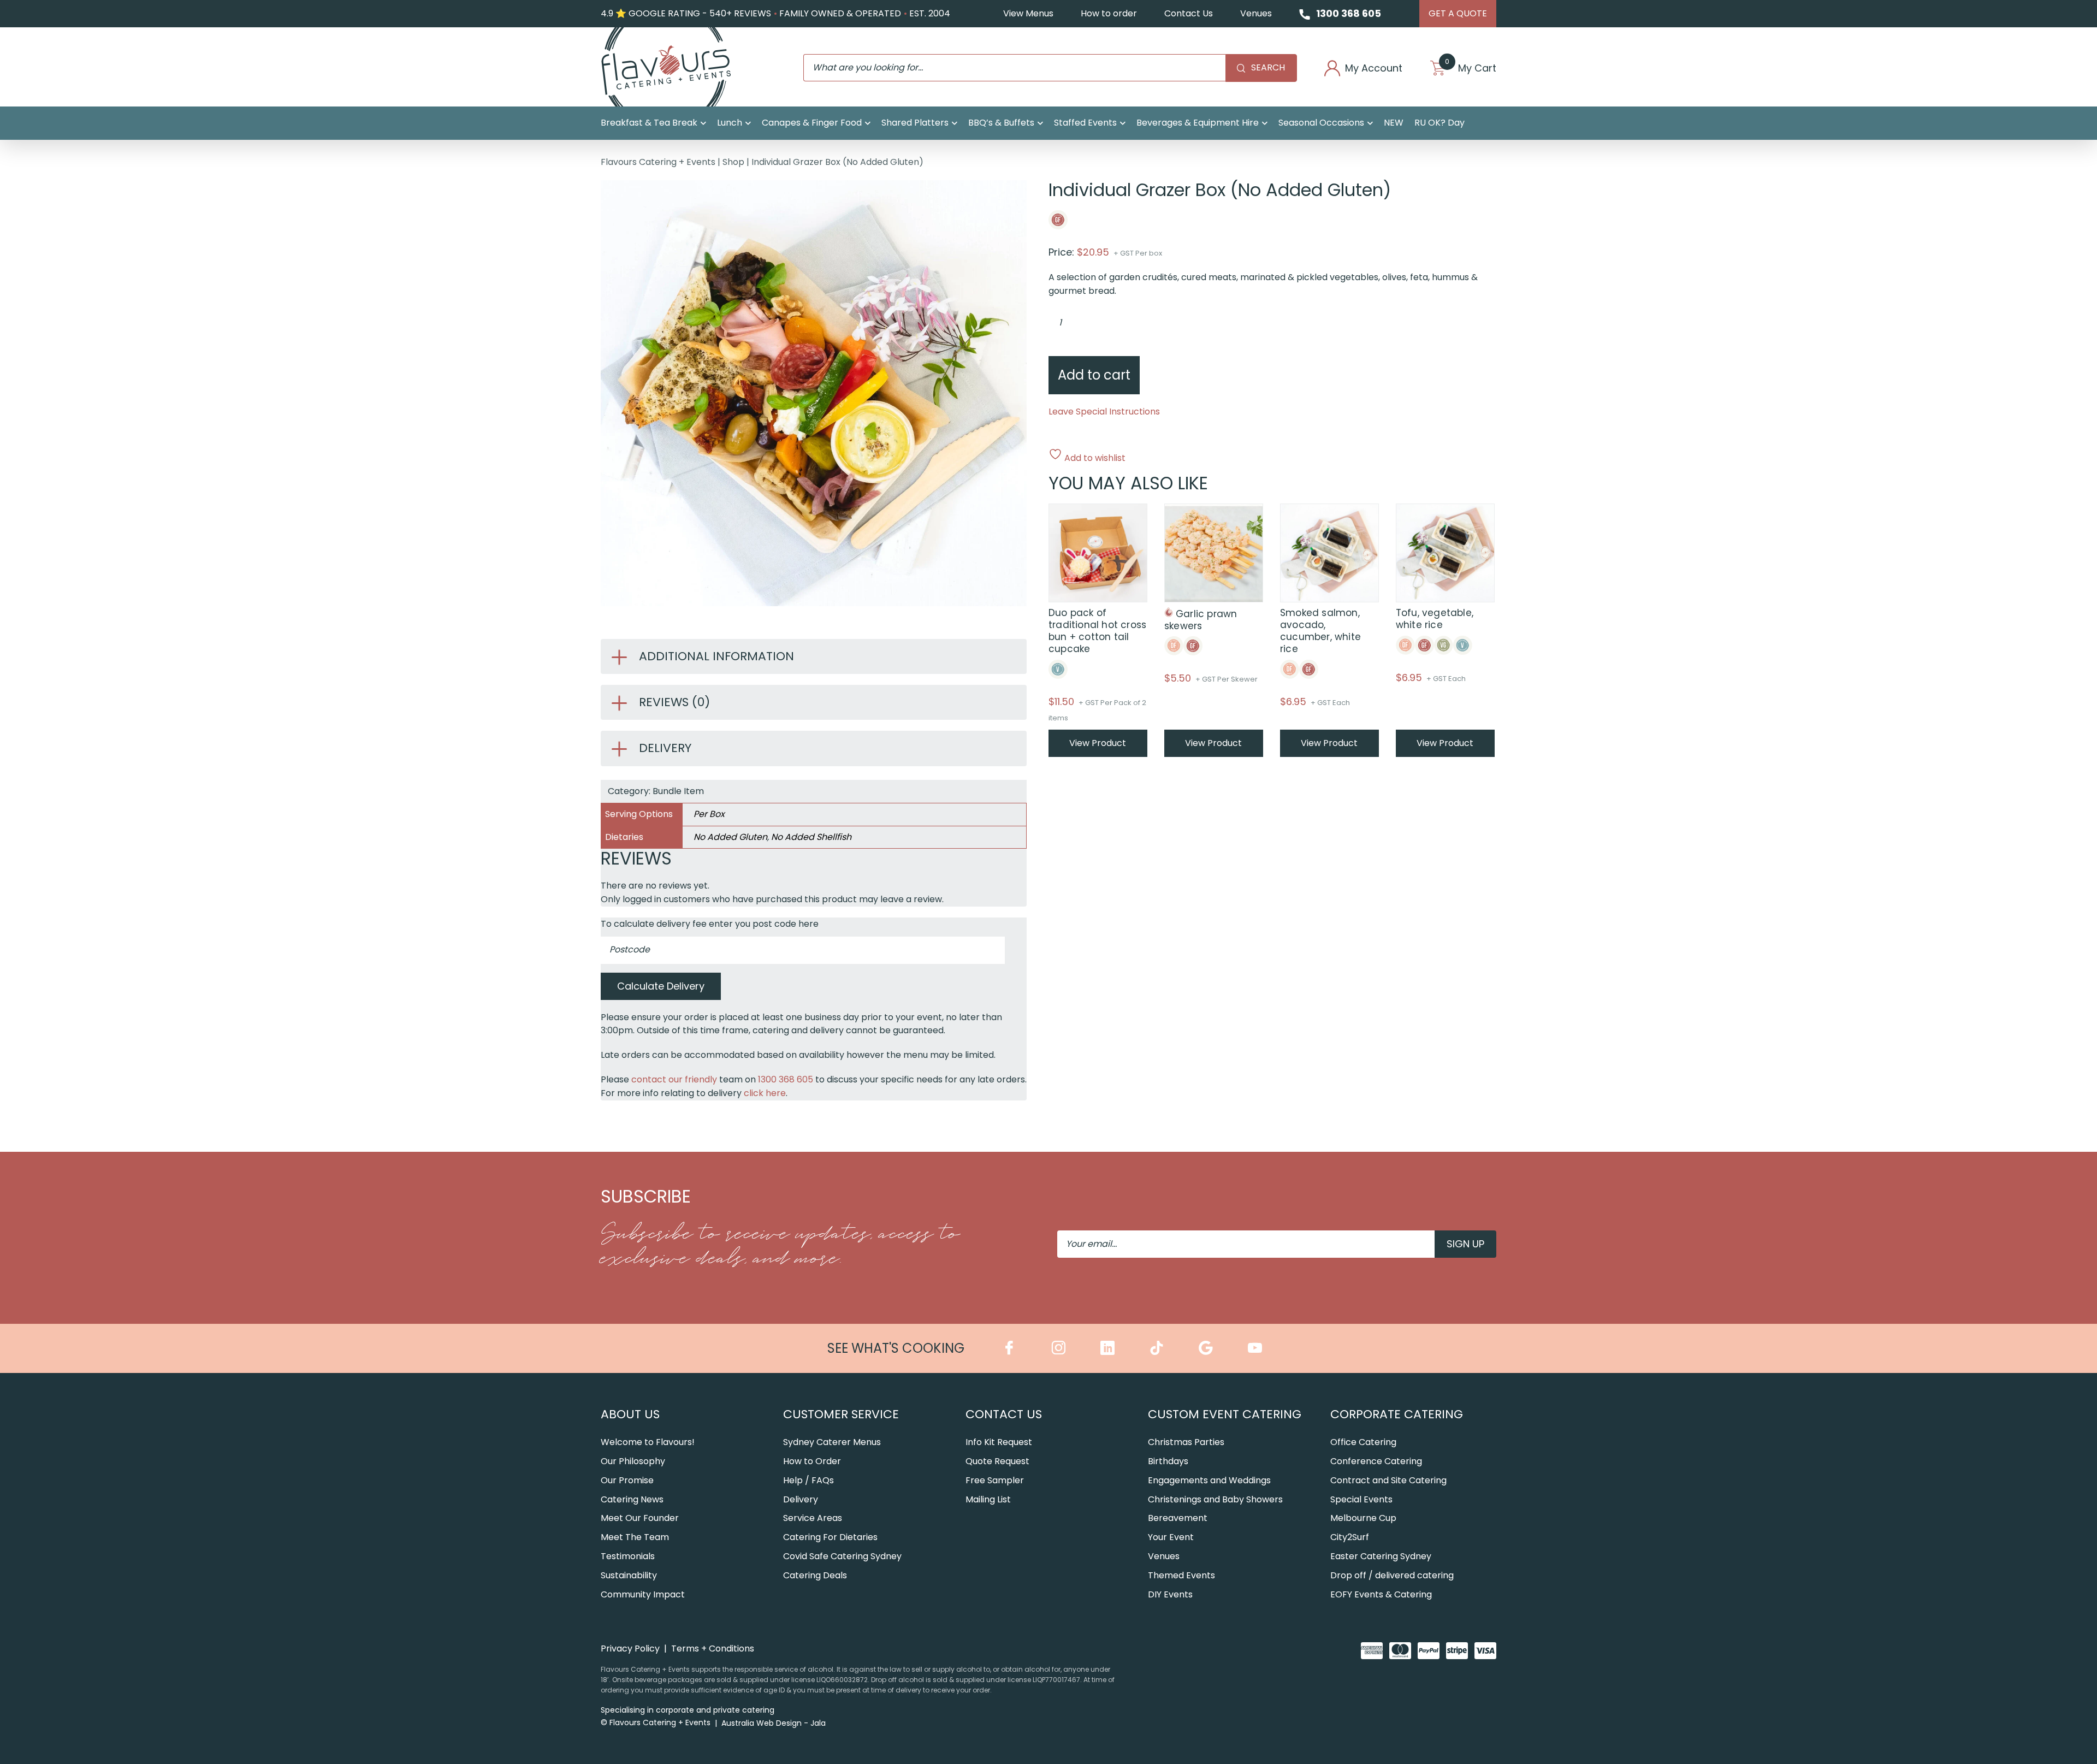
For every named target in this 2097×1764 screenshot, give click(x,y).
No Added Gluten (730, 837)
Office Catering (1363, 1442)
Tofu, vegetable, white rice (1435, 619)
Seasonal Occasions (1321, 123)
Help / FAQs (808, 1480)
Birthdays (1168, 1461)
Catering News (632, 1499)
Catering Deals (815, 1575)
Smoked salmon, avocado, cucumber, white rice (1320, 631)
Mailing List (988, 1499)
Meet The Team (635, 1537)
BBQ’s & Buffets (1001, 123)
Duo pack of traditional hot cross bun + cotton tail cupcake (1097, 631)
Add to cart (1094, 375)
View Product (1098, 743)
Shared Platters (915, 123)
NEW (1394, 123)
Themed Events (1181, 1575)
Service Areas (813, 1518)
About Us (630, 1414)
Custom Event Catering (1225, 1414)
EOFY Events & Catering (1381, 1594)
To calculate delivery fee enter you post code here (710, 924)
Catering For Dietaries (830, 1537)
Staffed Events (1085, 123)
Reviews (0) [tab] (674, 702)
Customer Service (841, 1414)
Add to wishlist (1094, 457)
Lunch (730, 123)
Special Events (1361, 1499)
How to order (1109, 13)
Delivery (801, 1499)
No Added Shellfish (811, 837)
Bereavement (1178, 1518)
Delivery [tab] (665, 748)
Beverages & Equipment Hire (1198, 123)
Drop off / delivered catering (1392, 1575)
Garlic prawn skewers (1201, 620)
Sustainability (629, 1575)
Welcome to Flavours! (648, 1442)
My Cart (1471, 68)
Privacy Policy (630, 1648)
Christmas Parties (1186, 1442)
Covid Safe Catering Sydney (842, 1556)
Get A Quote (1458, 13)
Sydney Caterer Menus (832, 1442)
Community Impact (643, 1594)
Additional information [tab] (716, 656)
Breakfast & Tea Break (649, 123)
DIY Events (1170, 1594)
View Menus (1028, 13)
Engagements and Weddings (1209, 1480)
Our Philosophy (633, 1461)
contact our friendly (674, 1079)
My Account (1374, 68)
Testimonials (628, 1556)
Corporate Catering (1397, 1414)
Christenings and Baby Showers (1215, 1499)
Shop (733, 162)
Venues (1256, 13)
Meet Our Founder (640, 1518)
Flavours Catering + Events (658, 162)
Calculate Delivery (661, 986)
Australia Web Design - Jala (774, 1723)
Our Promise (627, 1480)
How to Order (812, 1461)
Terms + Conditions (713, 1648)
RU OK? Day (1440, 123)
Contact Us (1189, 13)
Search (1268, 67)
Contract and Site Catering (1388, 1480)
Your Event (1171, 1537)
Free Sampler (995, 1480)
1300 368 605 (1349, 13)
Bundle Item (678, 791)
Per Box (709, 814)
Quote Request (997, 1461)
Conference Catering (1376, 1461)
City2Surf (1350, 1537)
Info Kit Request (999, 1442)
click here (765, 1093)
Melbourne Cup (1363, 1518)
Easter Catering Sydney (1381, 1556)
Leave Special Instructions (1104, 412)
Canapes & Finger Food (812, 123)
